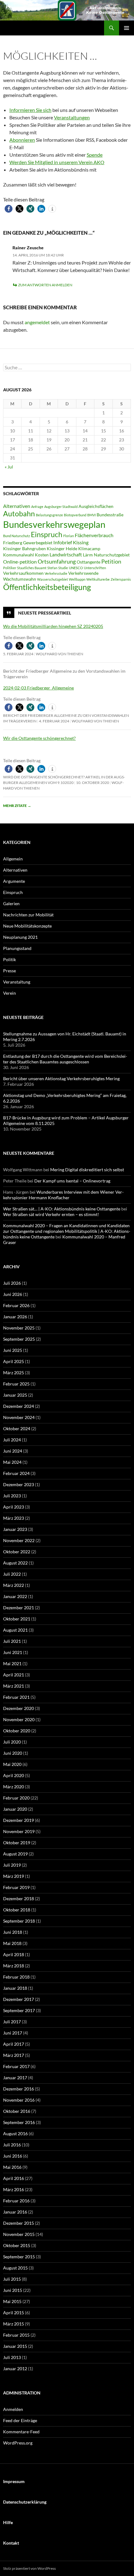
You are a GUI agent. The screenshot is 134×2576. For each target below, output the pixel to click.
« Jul (9, 467)
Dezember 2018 (19, 1899)
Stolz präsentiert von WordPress (29, 2568)
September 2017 (19, 2010)
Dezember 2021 (19, 1608)
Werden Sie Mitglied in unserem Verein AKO (57, 162)
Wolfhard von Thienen (60, 654)
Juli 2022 (12, 1574)
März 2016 (14, 2189)
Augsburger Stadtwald (61, 507)
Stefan (52, 568)
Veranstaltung (17, 982)
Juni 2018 (13, 1932)
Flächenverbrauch (94, 535)
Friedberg (13, 543)
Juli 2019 (12, 1865)
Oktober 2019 (17, 1843)
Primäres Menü (127, 28)
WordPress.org (18, 2443)
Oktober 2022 (17, 1552)
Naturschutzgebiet (112, 555)
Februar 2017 (16, 2066)
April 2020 (14, 1775)
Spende (95, 155)
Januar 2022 (15, 1596)
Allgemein (13, 859)
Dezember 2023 (19, 1484)
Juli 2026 (12, 1283)
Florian (69, 536)
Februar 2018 (16, 1977)
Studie (63, 568)
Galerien (11, 903)
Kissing (81, 542)
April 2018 (14, 1954)
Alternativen (17, 506)
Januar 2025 (15, 1395)
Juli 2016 (12, 2145)
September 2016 (19, 2122)
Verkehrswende (83, 573)
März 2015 (14, 2324)
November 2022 (19, 1540)
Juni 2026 (13, 1294)
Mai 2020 (12, 1764)
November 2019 (19, 1831)
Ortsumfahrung (57, 561)
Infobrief (63, 542)
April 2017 (14, 2044)
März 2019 (14, 1876)
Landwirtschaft (66, 554)
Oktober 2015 (17, 2245)
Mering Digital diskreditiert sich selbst (87, 1170)
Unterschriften (95, 568)
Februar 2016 (16, 2201)
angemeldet (37, 322)
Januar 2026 (15, 1317)
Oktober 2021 (17, 1619)
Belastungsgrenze (49, 515)
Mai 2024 (12, 1462)
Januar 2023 (15, 1529)
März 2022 (14, 1585)
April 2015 (14, 2313)
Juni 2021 (13, 1652)
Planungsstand (17, 948)
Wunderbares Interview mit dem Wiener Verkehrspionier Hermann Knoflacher (63, 1195)
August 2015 (15, 2268)
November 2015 (19, 2234)
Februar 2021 (16, 1697)
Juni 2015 (13, 2290)
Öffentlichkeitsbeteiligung (47, 587)
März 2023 (14, 1518)
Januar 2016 (15, 2212)
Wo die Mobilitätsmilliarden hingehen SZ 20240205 (53, 626)
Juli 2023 (12, 1496)
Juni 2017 (13, 2033)
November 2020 (19, 1719)
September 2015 (19, 2257)
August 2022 (15, 1563)
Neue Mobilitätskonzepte (27, 926)
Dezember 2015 (19, 2223)
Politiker (10, 568)
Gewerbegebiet (38, 543)
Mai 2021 (12, 1664)
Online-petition (20, 562)
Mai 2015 (12, 2301)
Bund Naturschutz (17, 536)
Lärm (88, 555)
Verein (10, 993)
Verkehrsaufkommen (23, 573)
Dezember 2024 (19, 1406)
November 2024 (19, 1417)
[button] (9, 209)
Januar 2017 (15, 2078)
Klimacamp (89, 549)
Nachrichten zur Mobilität (28, 915)
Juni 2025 (13, 1350)
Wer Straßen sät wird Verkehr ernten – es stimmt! (51, 1214)
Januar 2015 (15, 2346)
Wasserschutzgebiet (53, 579)
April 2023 (14, 1507)
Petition (111, 561)
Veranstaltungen (72, 117)
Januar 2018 (15, 1988)
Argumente (14, 881)
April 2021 (14, 1675)
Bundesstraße (110, 515)
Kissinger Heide (62, 549)
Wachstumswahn (20, 579)
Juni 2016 (13, 2156)
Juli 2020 (12, 1742)
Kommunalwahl (19, 555)
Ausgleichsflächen (96, 506)
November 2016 (19, 2100)
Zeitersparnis (121, 579)
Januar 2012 (15, 2369)
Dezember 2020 (19, 1708)
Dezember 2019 (19, 1820)
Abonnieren (22, 140)
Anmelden (13, 2409)
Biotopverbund (75, 515)
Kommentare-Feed (21, 2432)
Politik (10, 959)
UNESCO (76, 568)
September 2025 (19, 1339)
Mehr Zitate (17, 806)
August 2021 (15, 1630)
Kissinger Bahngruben (24, 549)
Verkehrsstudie (56, 573)
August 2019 (15, 1854)
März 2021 (14, 1686)
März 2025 (14, 1373)
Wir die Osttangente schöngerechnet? (39, 738)
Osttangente (89, 562)
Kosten (42, 555)
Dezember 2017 (19, 1999)
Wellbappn (77, 579)
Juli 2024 (12, 1440)
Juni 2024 (13, 1451)
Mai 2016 (12, 2167)
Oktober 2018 (17, 1910)
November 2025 (19, 1328)
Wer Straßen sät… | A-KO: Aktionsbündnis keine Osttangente (62, 1209)
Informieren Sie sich (30, 110)
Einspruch (47, 534)
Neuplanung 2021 (20, 937)
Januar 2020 (15, 1809)
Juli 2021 (12, 1641)
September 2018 (19, 1921)
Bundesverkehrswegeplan (54, 524)
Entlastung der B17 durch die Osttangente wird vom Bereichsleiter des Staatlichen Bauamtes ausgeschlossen (65, 1059)
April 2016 (14, 2178)
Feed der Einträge (20, 2420)
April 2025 (14, 1361)
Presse (10, 971)
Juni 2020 (13, 1753)
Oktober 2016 (17, 2111)
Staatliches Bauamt (32, 568)
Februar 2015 (16, 2335)
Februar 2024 (16, 1473)
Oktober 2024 (17, 1429)
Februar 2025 (16, 1384)
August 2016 (15, 2134)
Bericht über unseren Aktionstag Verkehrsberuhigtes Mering (61, 1078)
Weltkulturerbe (98, 579)
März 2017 (14, 2055)
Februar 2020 (16, 1798)
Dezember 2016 (19, 2089)
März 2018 (14, 1966)
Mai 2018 (12, 1943)
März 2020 (14, 1787)
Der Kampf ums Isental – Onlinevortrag (72, 1181)
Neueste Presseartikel (45, 613)
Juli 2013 (12, 2357)
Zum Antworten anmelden (45, 285)
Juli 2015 (12, 2279)
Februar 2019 (16, 1887)
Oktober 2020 (17, 1731)
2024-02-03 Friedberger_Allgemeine (38, 688)
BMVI (91, 515)
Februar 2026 (16, 1305)
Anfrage (37, 507)
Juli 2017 (12, 2022)
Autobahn (19, 514)
